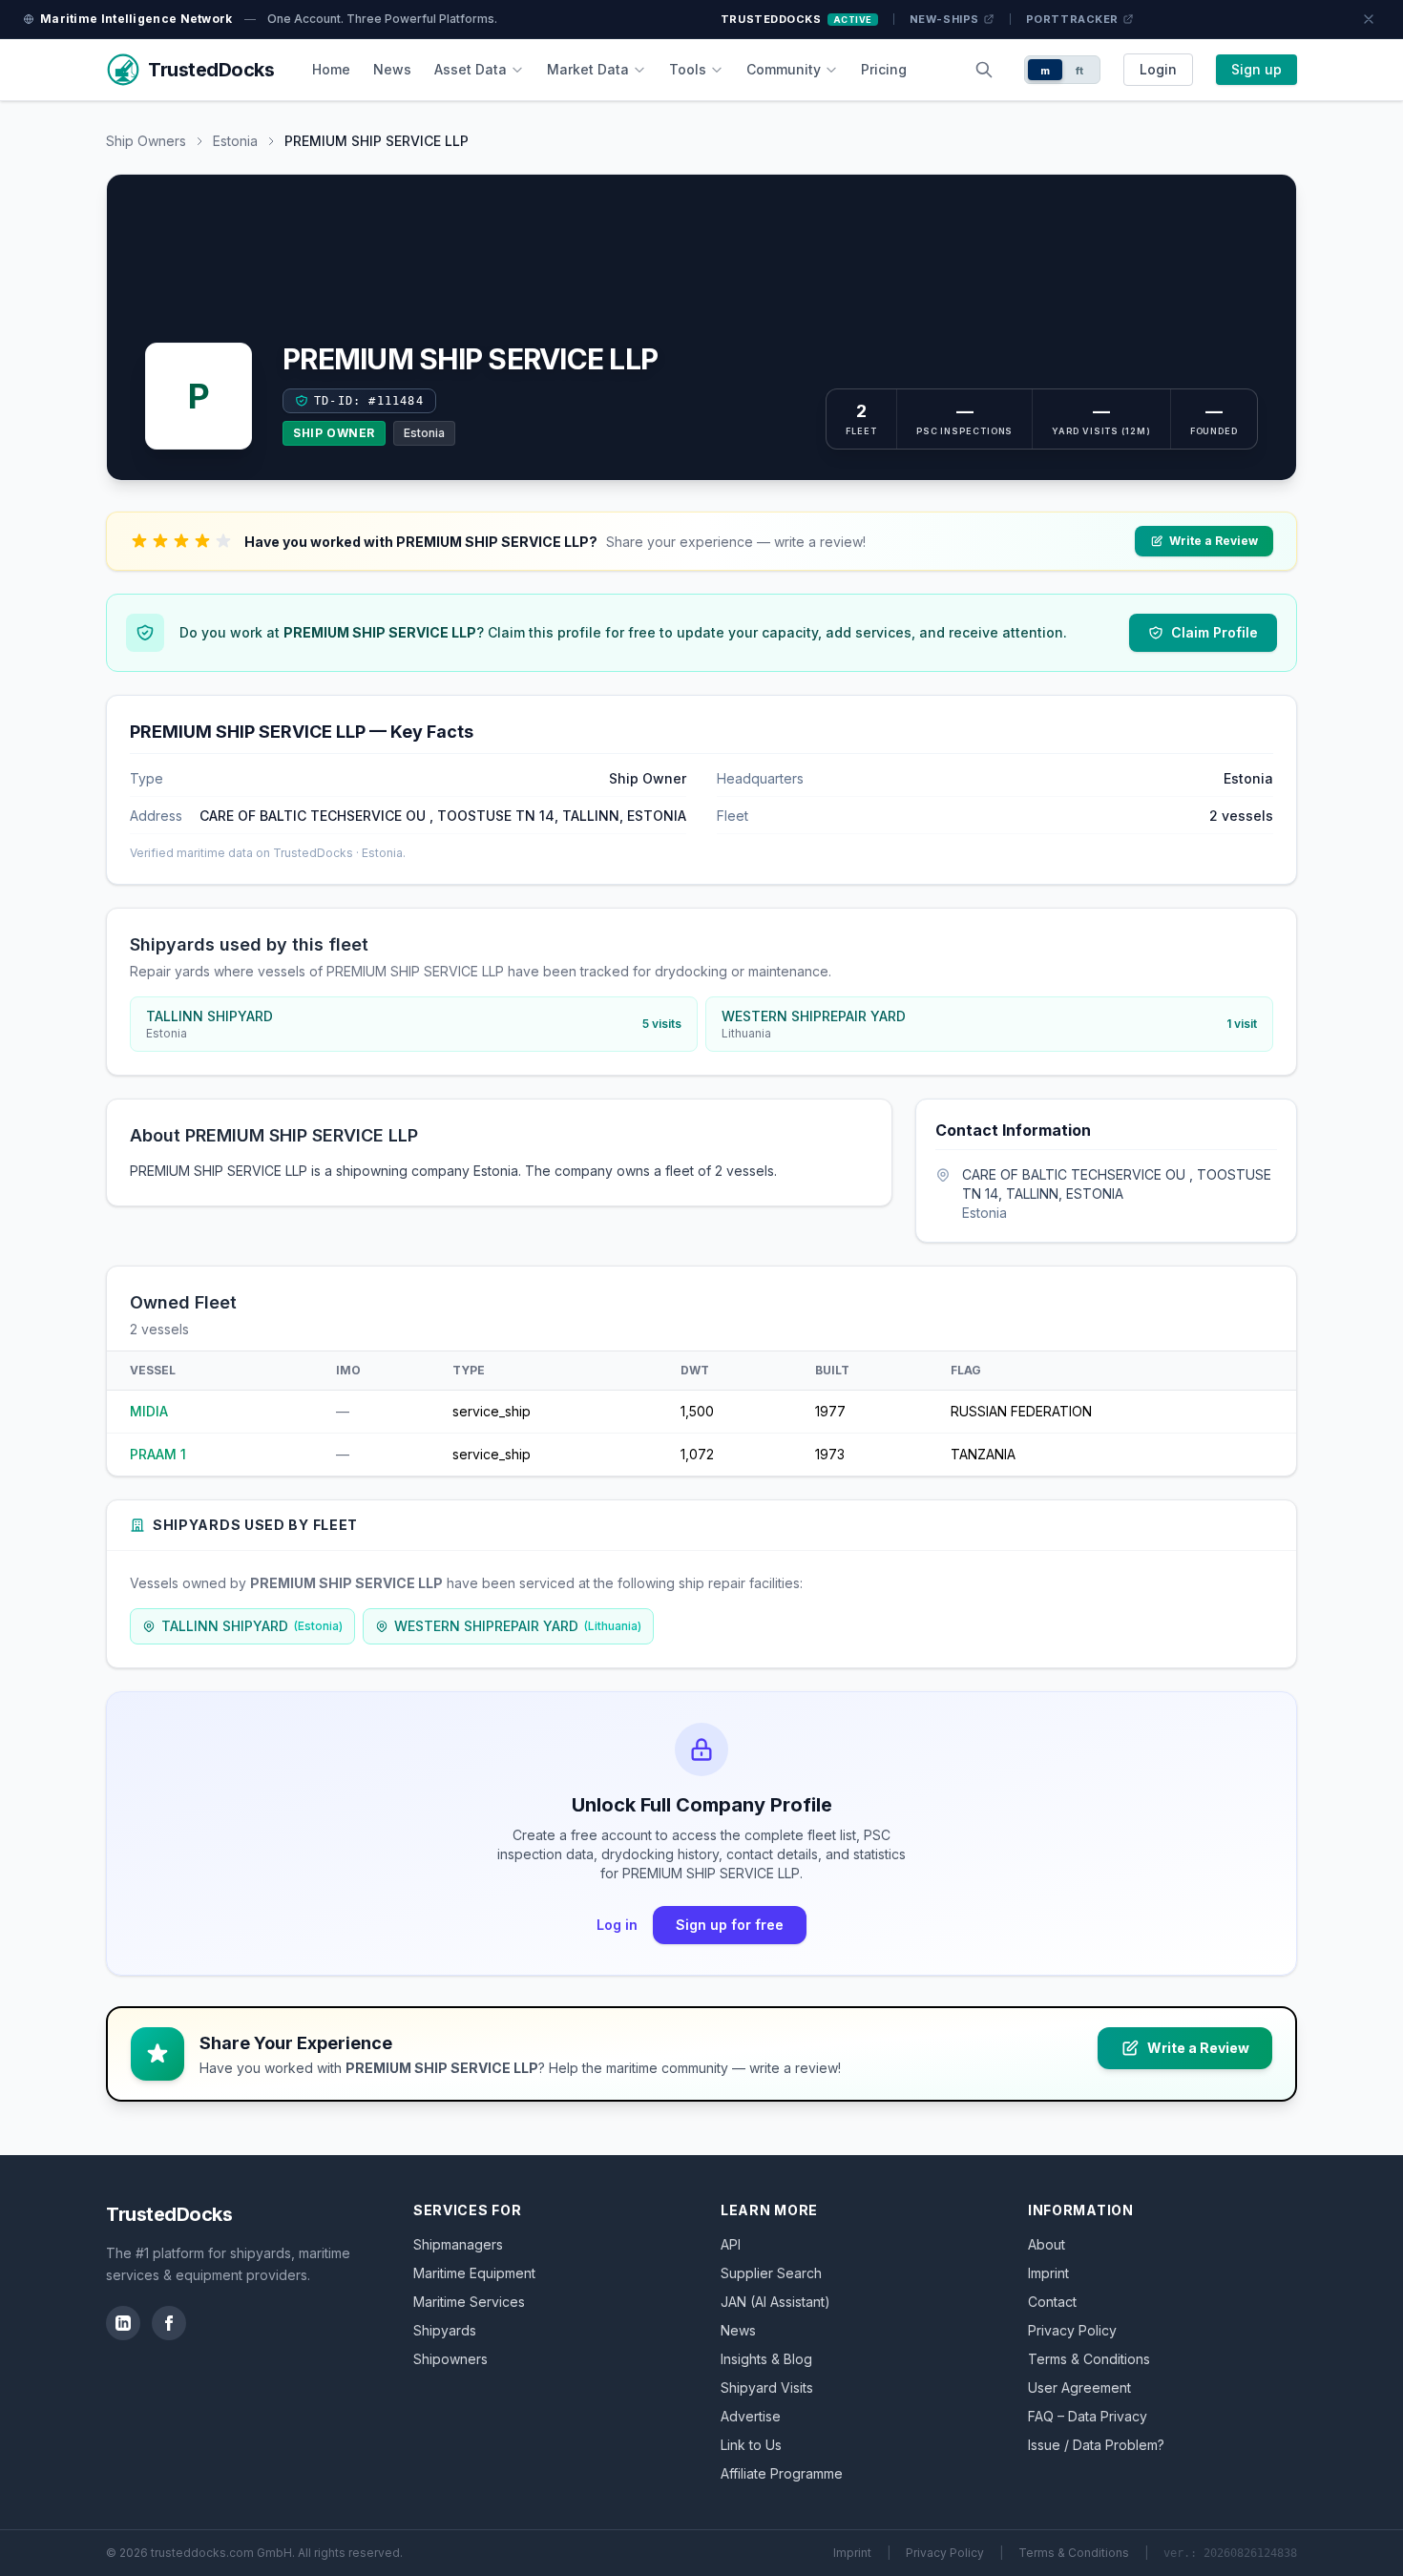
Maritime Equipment (474, 2273)
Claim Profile (1215, 632)
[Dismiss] (1369, 19)
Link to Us (751, 2445)
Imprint (1048, 2273)
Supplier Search (771, 2273)
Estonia (235, 141)
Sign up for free (730, 1925)
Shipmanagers (458, 2244)
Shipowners (450, 2359)
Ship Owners (146, 141)
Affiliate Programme (782, 2473)
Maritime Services (469, 2302)
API (731, 2244)
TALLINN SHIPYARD (252, 1626)
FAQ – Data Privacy (1088, 2416)
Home (331, 69)
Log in (617, 1925)
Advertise (751, 2416)
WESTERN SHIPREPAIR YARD (518, 1626)
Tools (688, 69)
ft (1080, 71)
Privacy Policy (1072, 2330)
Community (784, 69)
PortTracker (1072, 19)
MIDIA (149, 1411)
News (392, 69)
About (1047, 2244)
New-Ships (944, 19)
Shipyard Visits (767, 2388)
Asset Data (471, 69)
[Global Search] (984, 70)
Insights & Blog (766, 2359)
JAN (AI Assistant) (775, 2302)
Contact (1052, 2302)
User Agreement (1079, 2388)
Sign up (1256, 69)
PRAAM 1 (158, 1454)
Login (1158, 69)
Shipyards (445, 2330)
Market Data (588, 69)
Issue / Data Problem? (1096, 2445)
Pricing (884, 69)
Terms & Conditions (1089, 2359)
